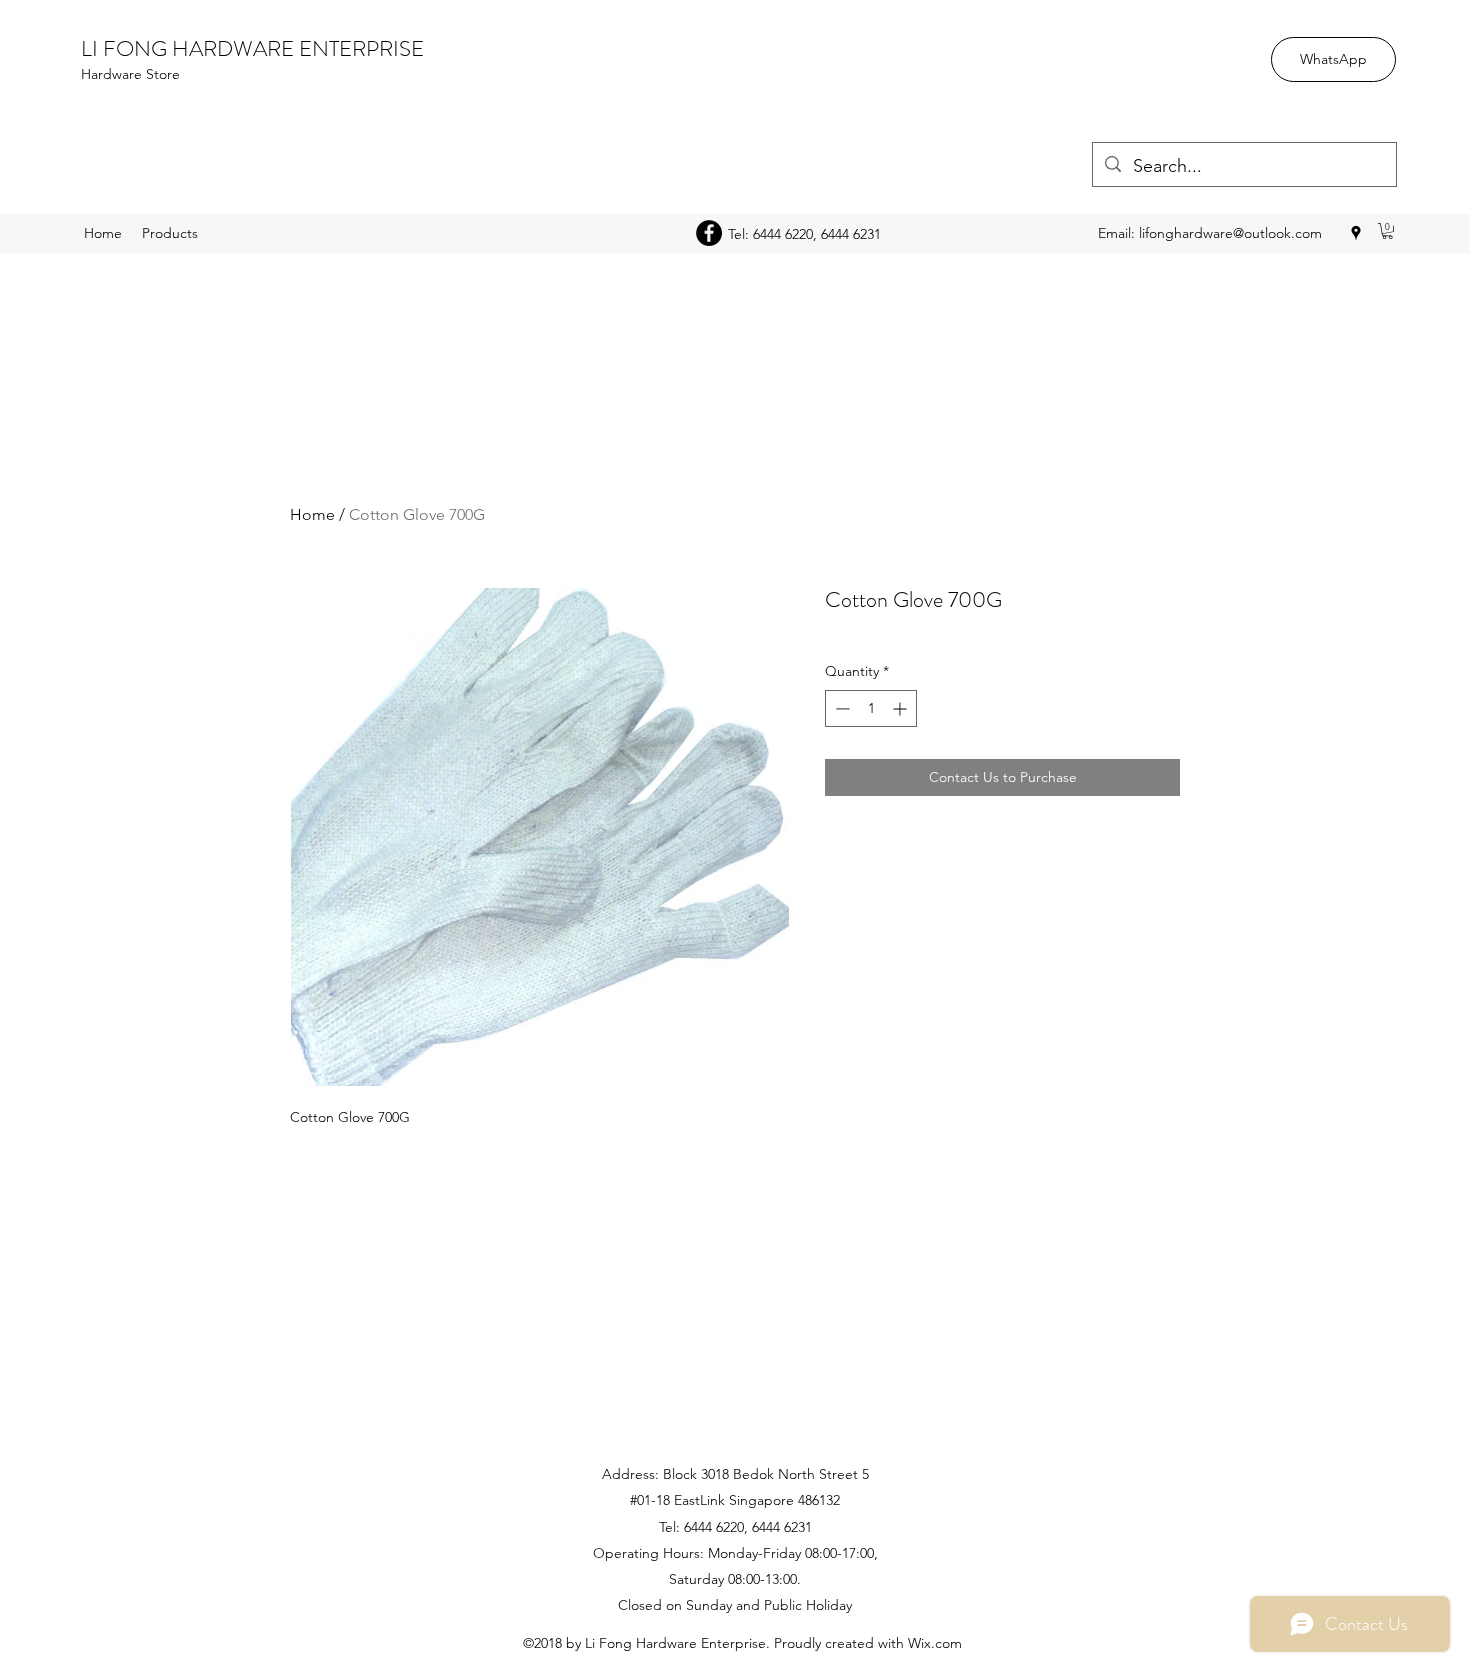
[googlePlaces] (1356, 233)
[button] (1387, 231)
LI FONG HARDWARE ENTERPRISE (252, 48)
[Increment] (901, 708)
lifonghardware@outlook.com (1230, 233)
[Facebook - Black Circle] (709, 233)
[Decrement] (840, 708)
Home (312, 514)
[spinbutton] (871, 708)
